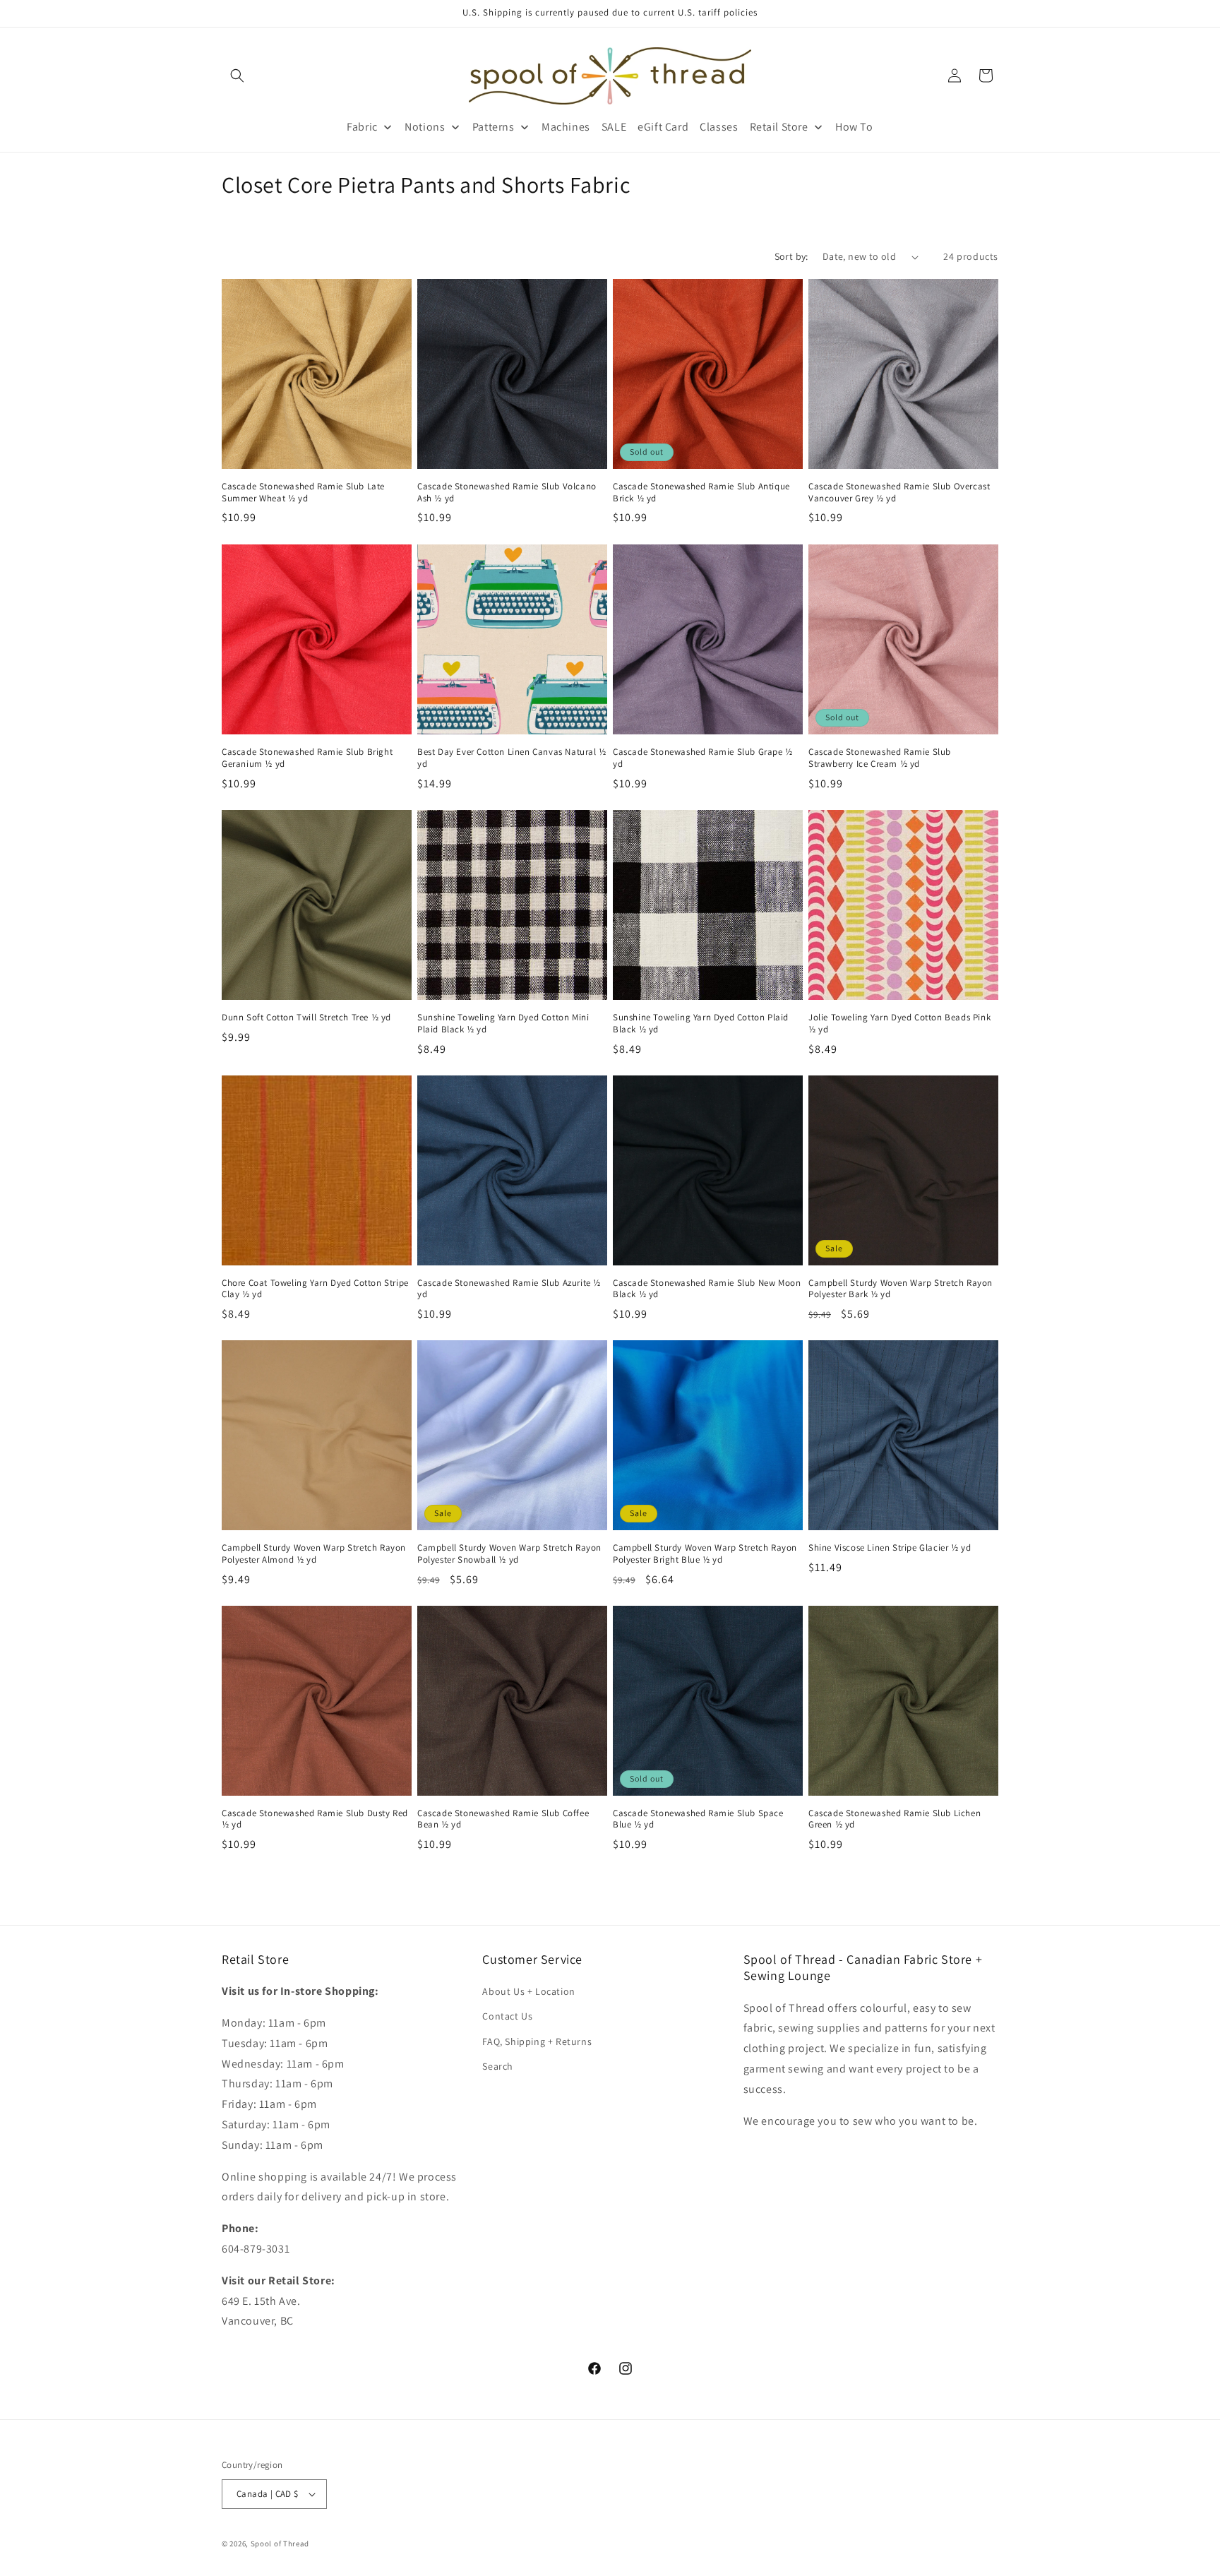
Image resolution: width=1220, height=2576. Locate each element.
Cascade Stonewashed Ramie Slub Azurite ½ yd (509, 1289)
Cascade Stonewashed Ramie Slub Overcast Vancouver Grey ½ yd (899, 493)
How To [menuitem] (854, 127)
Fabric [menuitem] (362, 127)
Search (498, 2066)
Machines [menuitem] (566, 127)
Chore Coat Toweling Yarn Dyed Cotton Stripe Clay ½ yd (315, 1289)
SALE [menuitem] (614, 127)
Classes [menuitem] (719, 127)
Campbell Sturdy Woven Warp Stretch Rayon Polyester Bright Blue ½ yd (705, 1554)
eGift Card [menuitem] (663, 127)
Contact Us (507, 2016)
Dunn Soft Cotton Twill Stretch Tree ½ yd (306, 1018)
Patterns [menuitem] (494, 127)
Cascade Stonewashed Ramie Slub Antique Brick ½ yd (701, 493)
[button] (237, 76)
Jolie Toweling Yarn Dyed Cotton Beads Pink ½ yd (899, 1024)
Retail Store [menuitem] (779, 127)
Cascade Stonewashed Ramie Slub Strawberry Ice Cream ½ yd (880, 758)
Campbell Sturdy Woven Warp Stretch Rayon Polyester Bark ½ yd (901, 1289)
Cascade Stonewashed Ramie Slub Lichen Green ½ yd (895, 1819)
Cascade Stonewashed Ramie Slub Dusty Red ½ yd (315, 1819)
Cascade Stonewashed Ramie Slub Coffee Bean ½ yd (503, 1819)
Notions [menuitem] (425, 127)
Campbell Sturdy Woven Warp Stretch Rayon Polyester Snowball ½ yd (509, 1554)
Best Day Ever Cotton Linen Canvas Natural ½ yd (512, 758)
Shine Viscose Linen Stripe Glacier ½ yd (890, 1548)
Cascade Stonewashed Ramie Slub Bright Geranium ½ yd (307, 758)
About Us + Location (528, 1991)
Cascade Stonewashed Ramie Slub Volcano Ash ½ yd (507, 493)
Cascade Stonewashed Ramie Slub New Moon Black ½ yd (707, 1289)
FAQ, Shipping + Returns (537, 2041)
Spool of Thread (280, 2544)
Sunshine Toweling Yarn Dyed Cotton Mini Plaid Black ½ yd (503, 1024)
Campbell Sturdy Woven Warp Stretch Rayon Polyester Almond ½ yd (314, 1554)
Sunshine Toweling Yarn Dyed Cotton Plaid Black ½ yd (701, 1024)
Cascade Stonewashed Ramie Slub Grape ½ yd (703, 758)
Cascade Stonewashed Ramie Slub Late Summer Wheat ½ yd (303, 493)
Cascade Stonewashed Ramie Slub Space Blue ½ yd (698, 1819)
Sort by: (791, 256)
